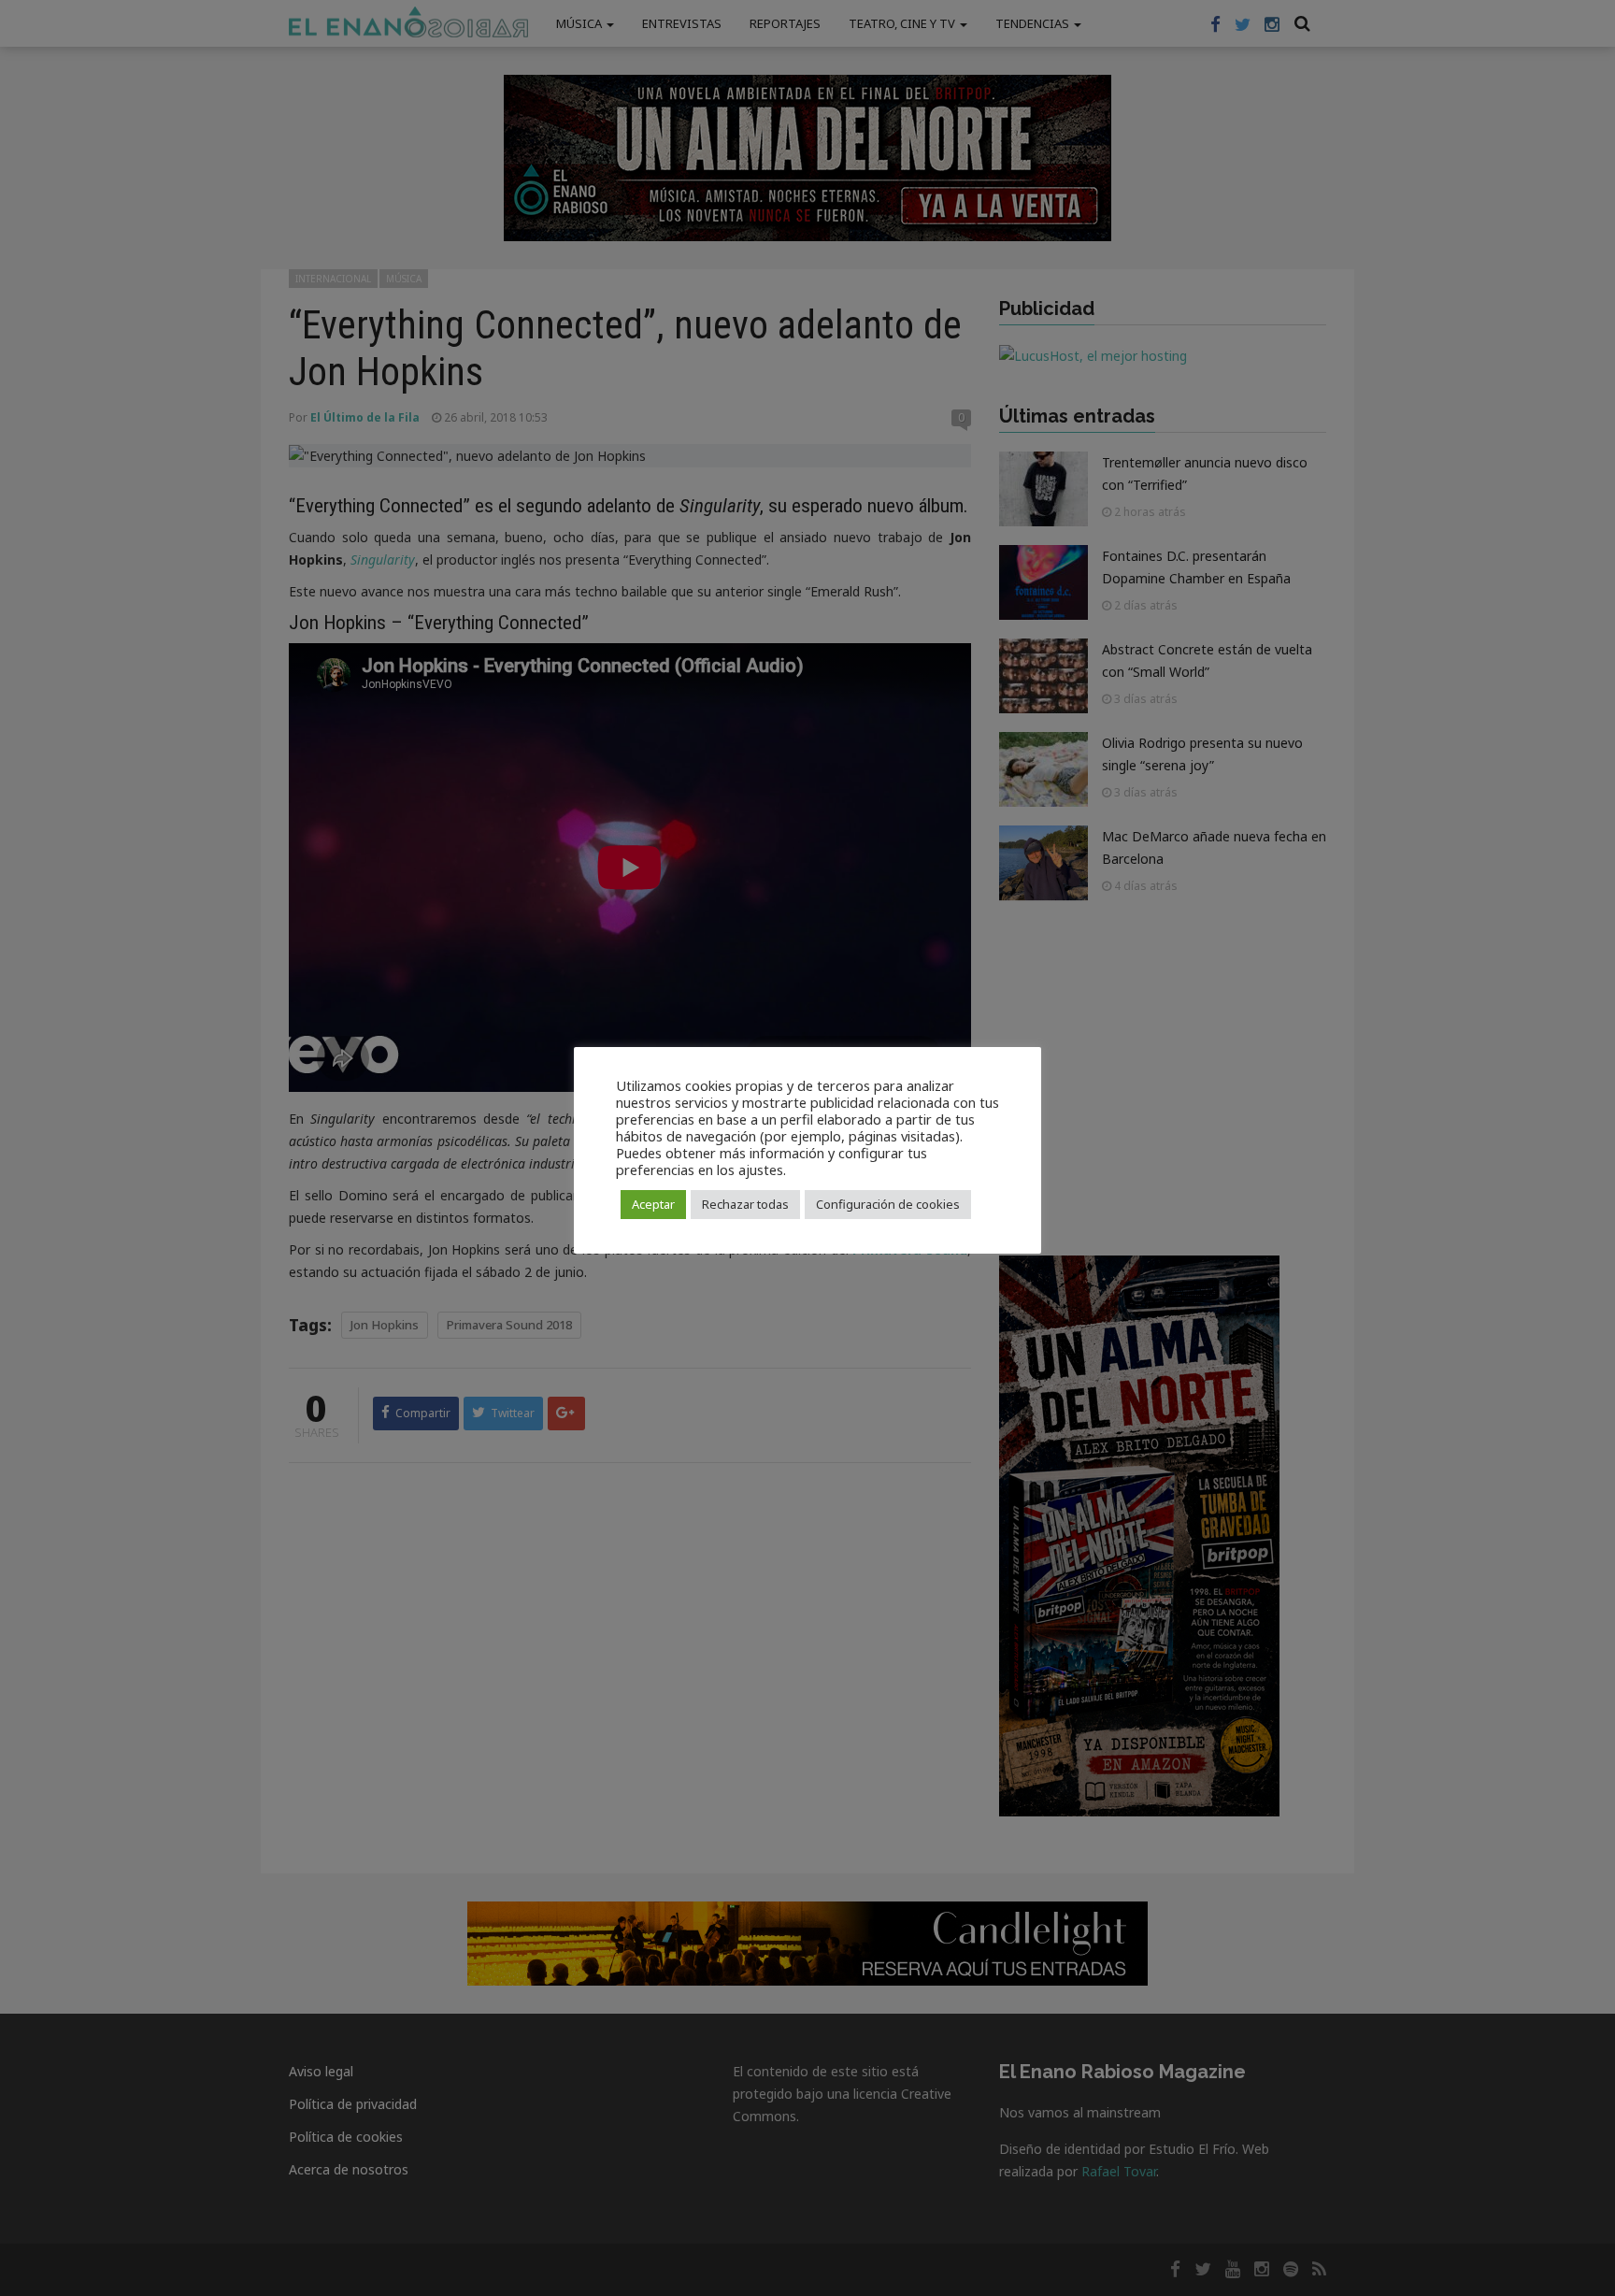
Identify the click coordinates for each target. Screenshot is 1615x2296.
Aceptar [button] (653, 1204)
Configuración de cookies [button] (888, 1204)
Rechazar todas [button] (745, 1204)
